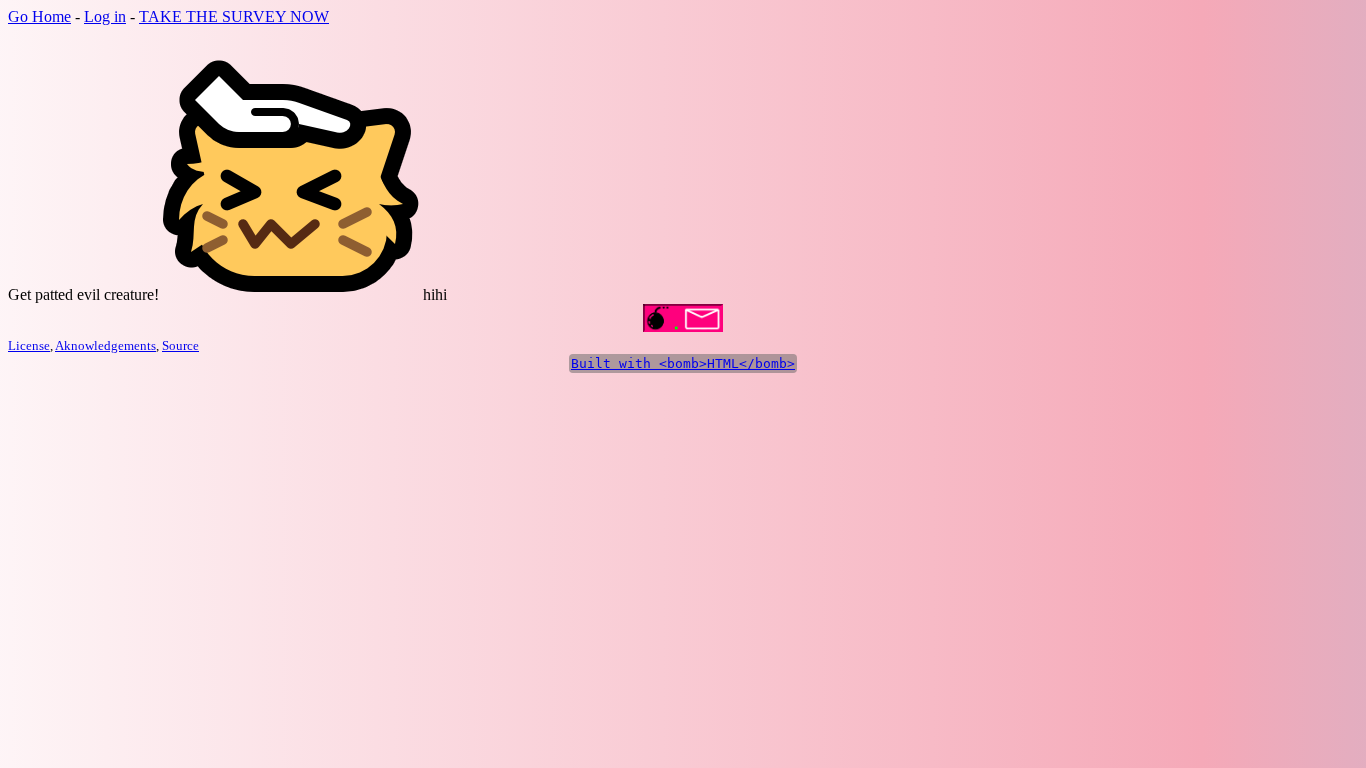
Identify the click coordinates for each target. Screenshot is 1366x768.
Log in (105, 16)
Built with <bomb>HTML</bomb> (683, 363)
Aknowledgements (105, 345)
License (29, 345)
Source (180, 345)
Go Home (39, 16)
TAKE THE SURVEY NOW (234, 16)
